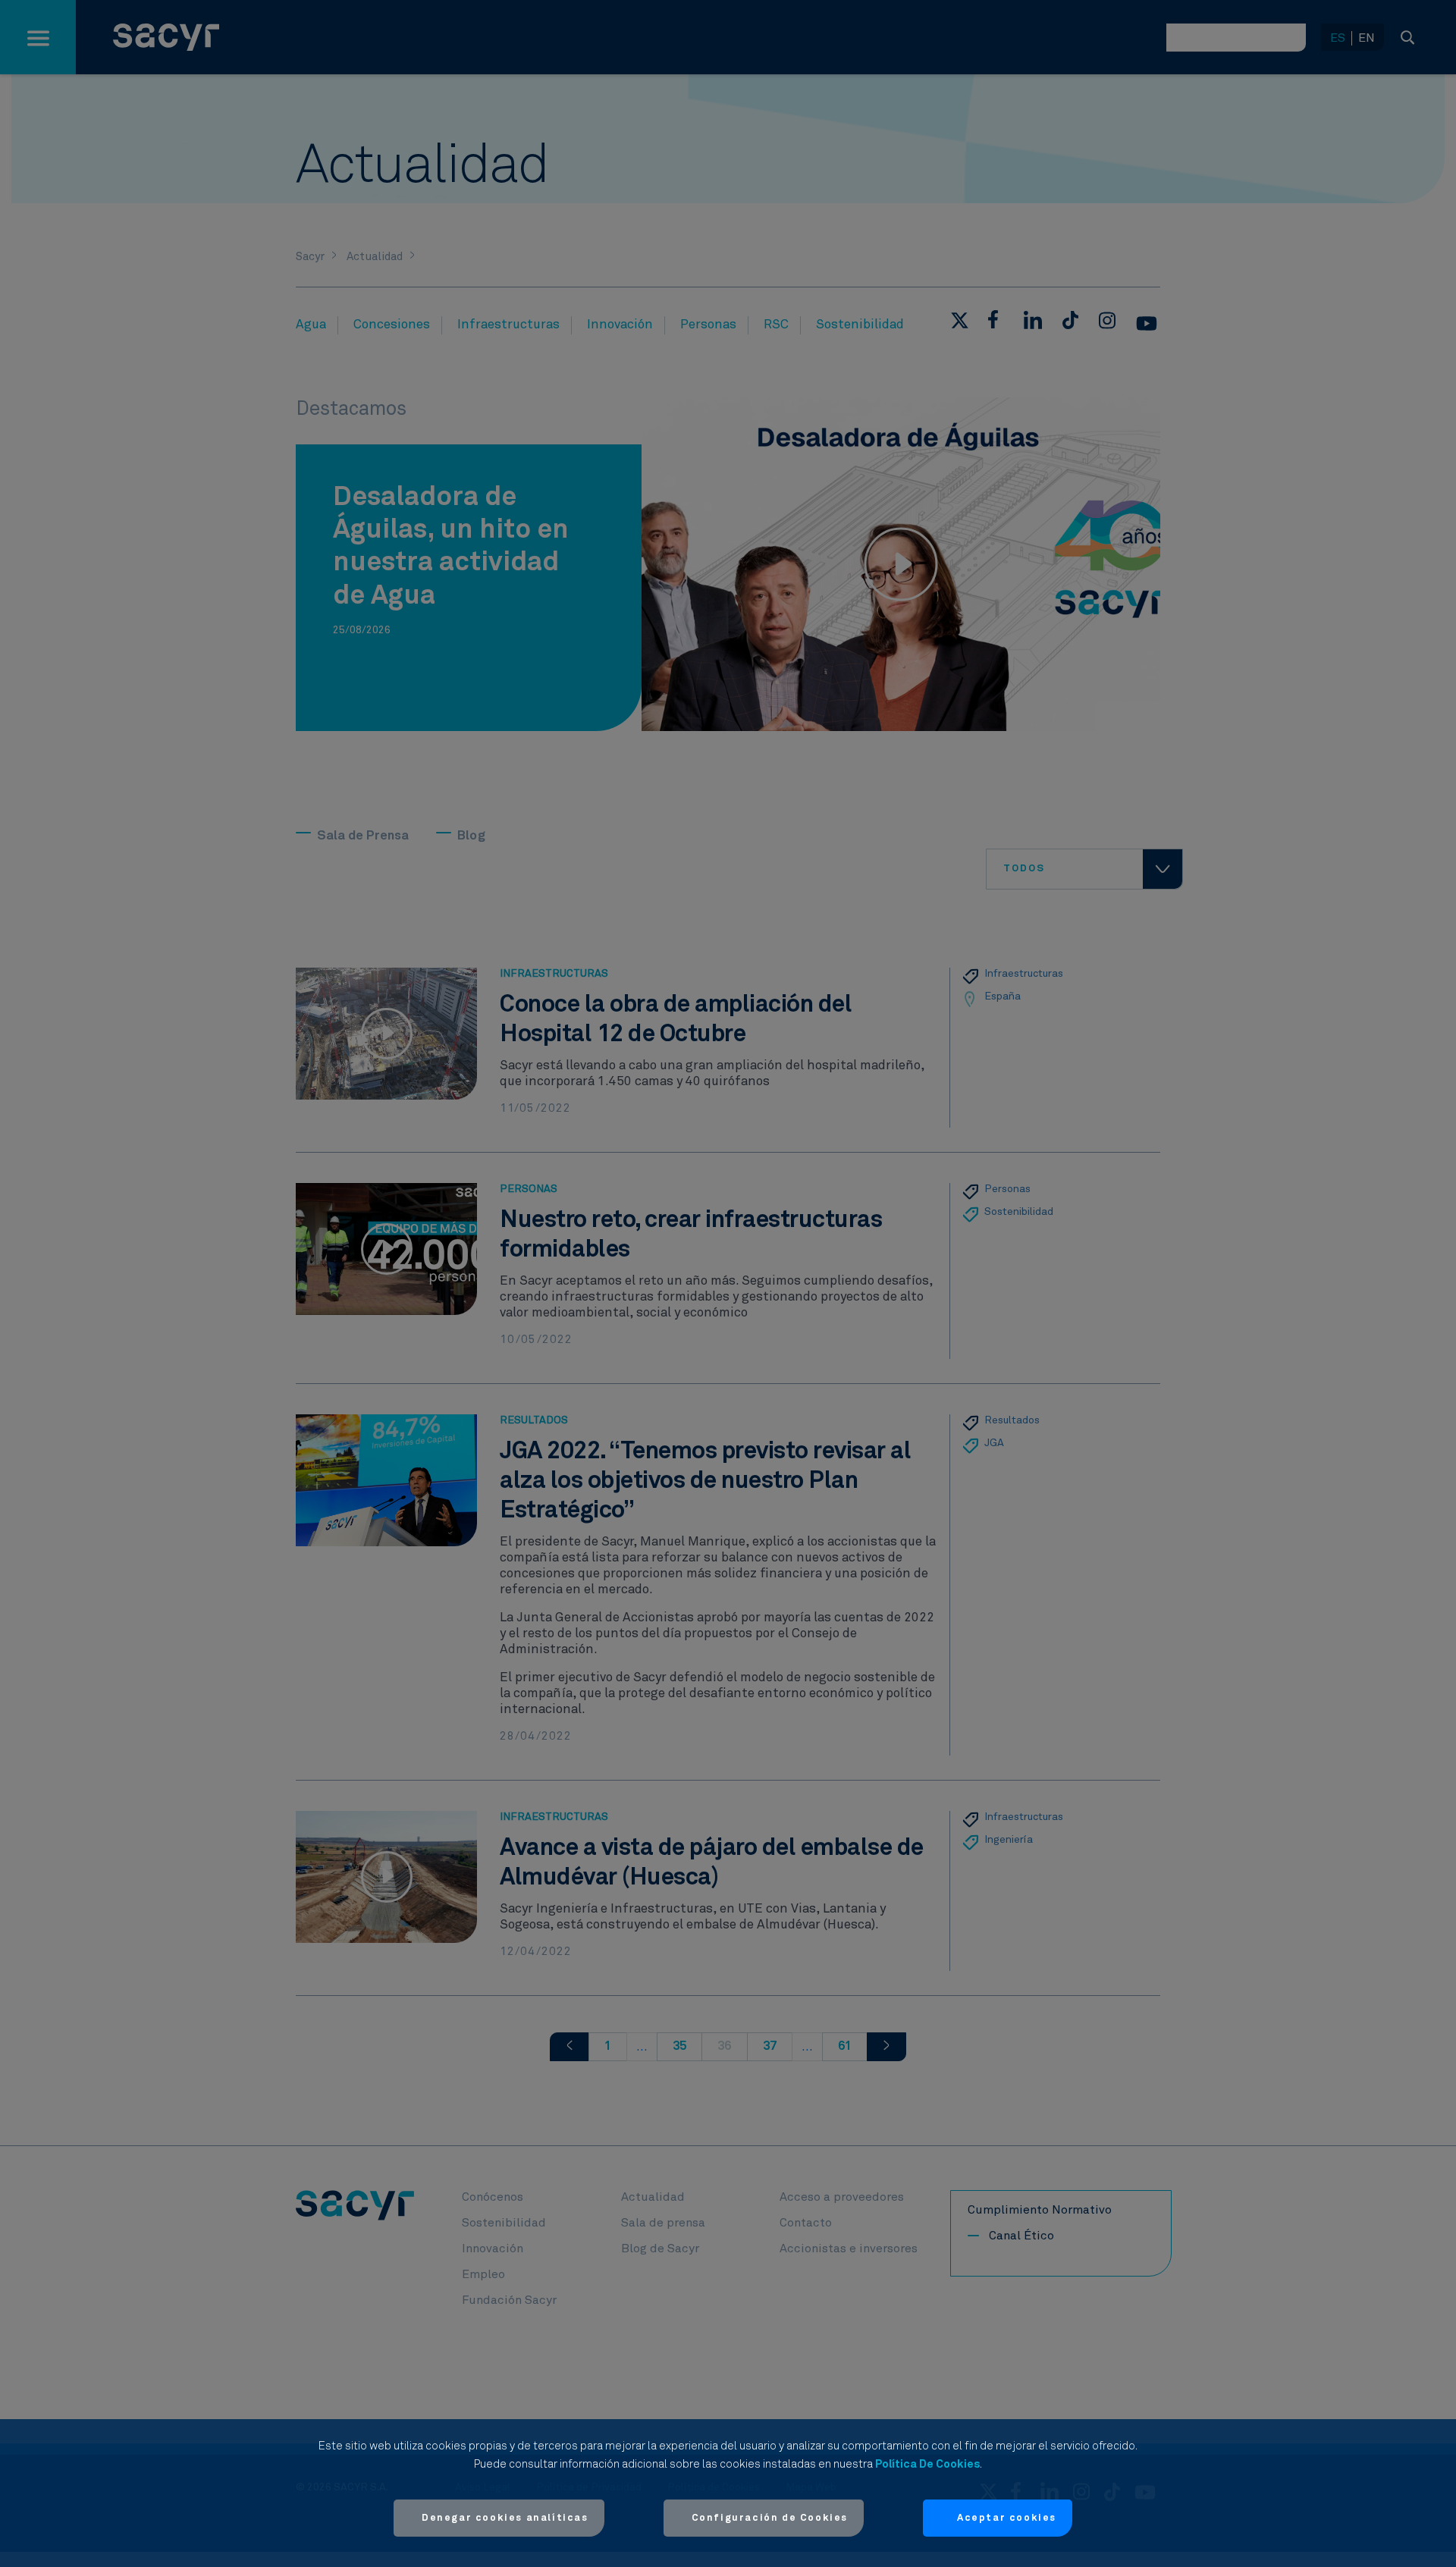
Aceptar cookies (1007, 2518)
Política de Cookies (927, 2464)
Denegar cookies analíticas (505, 2518)
